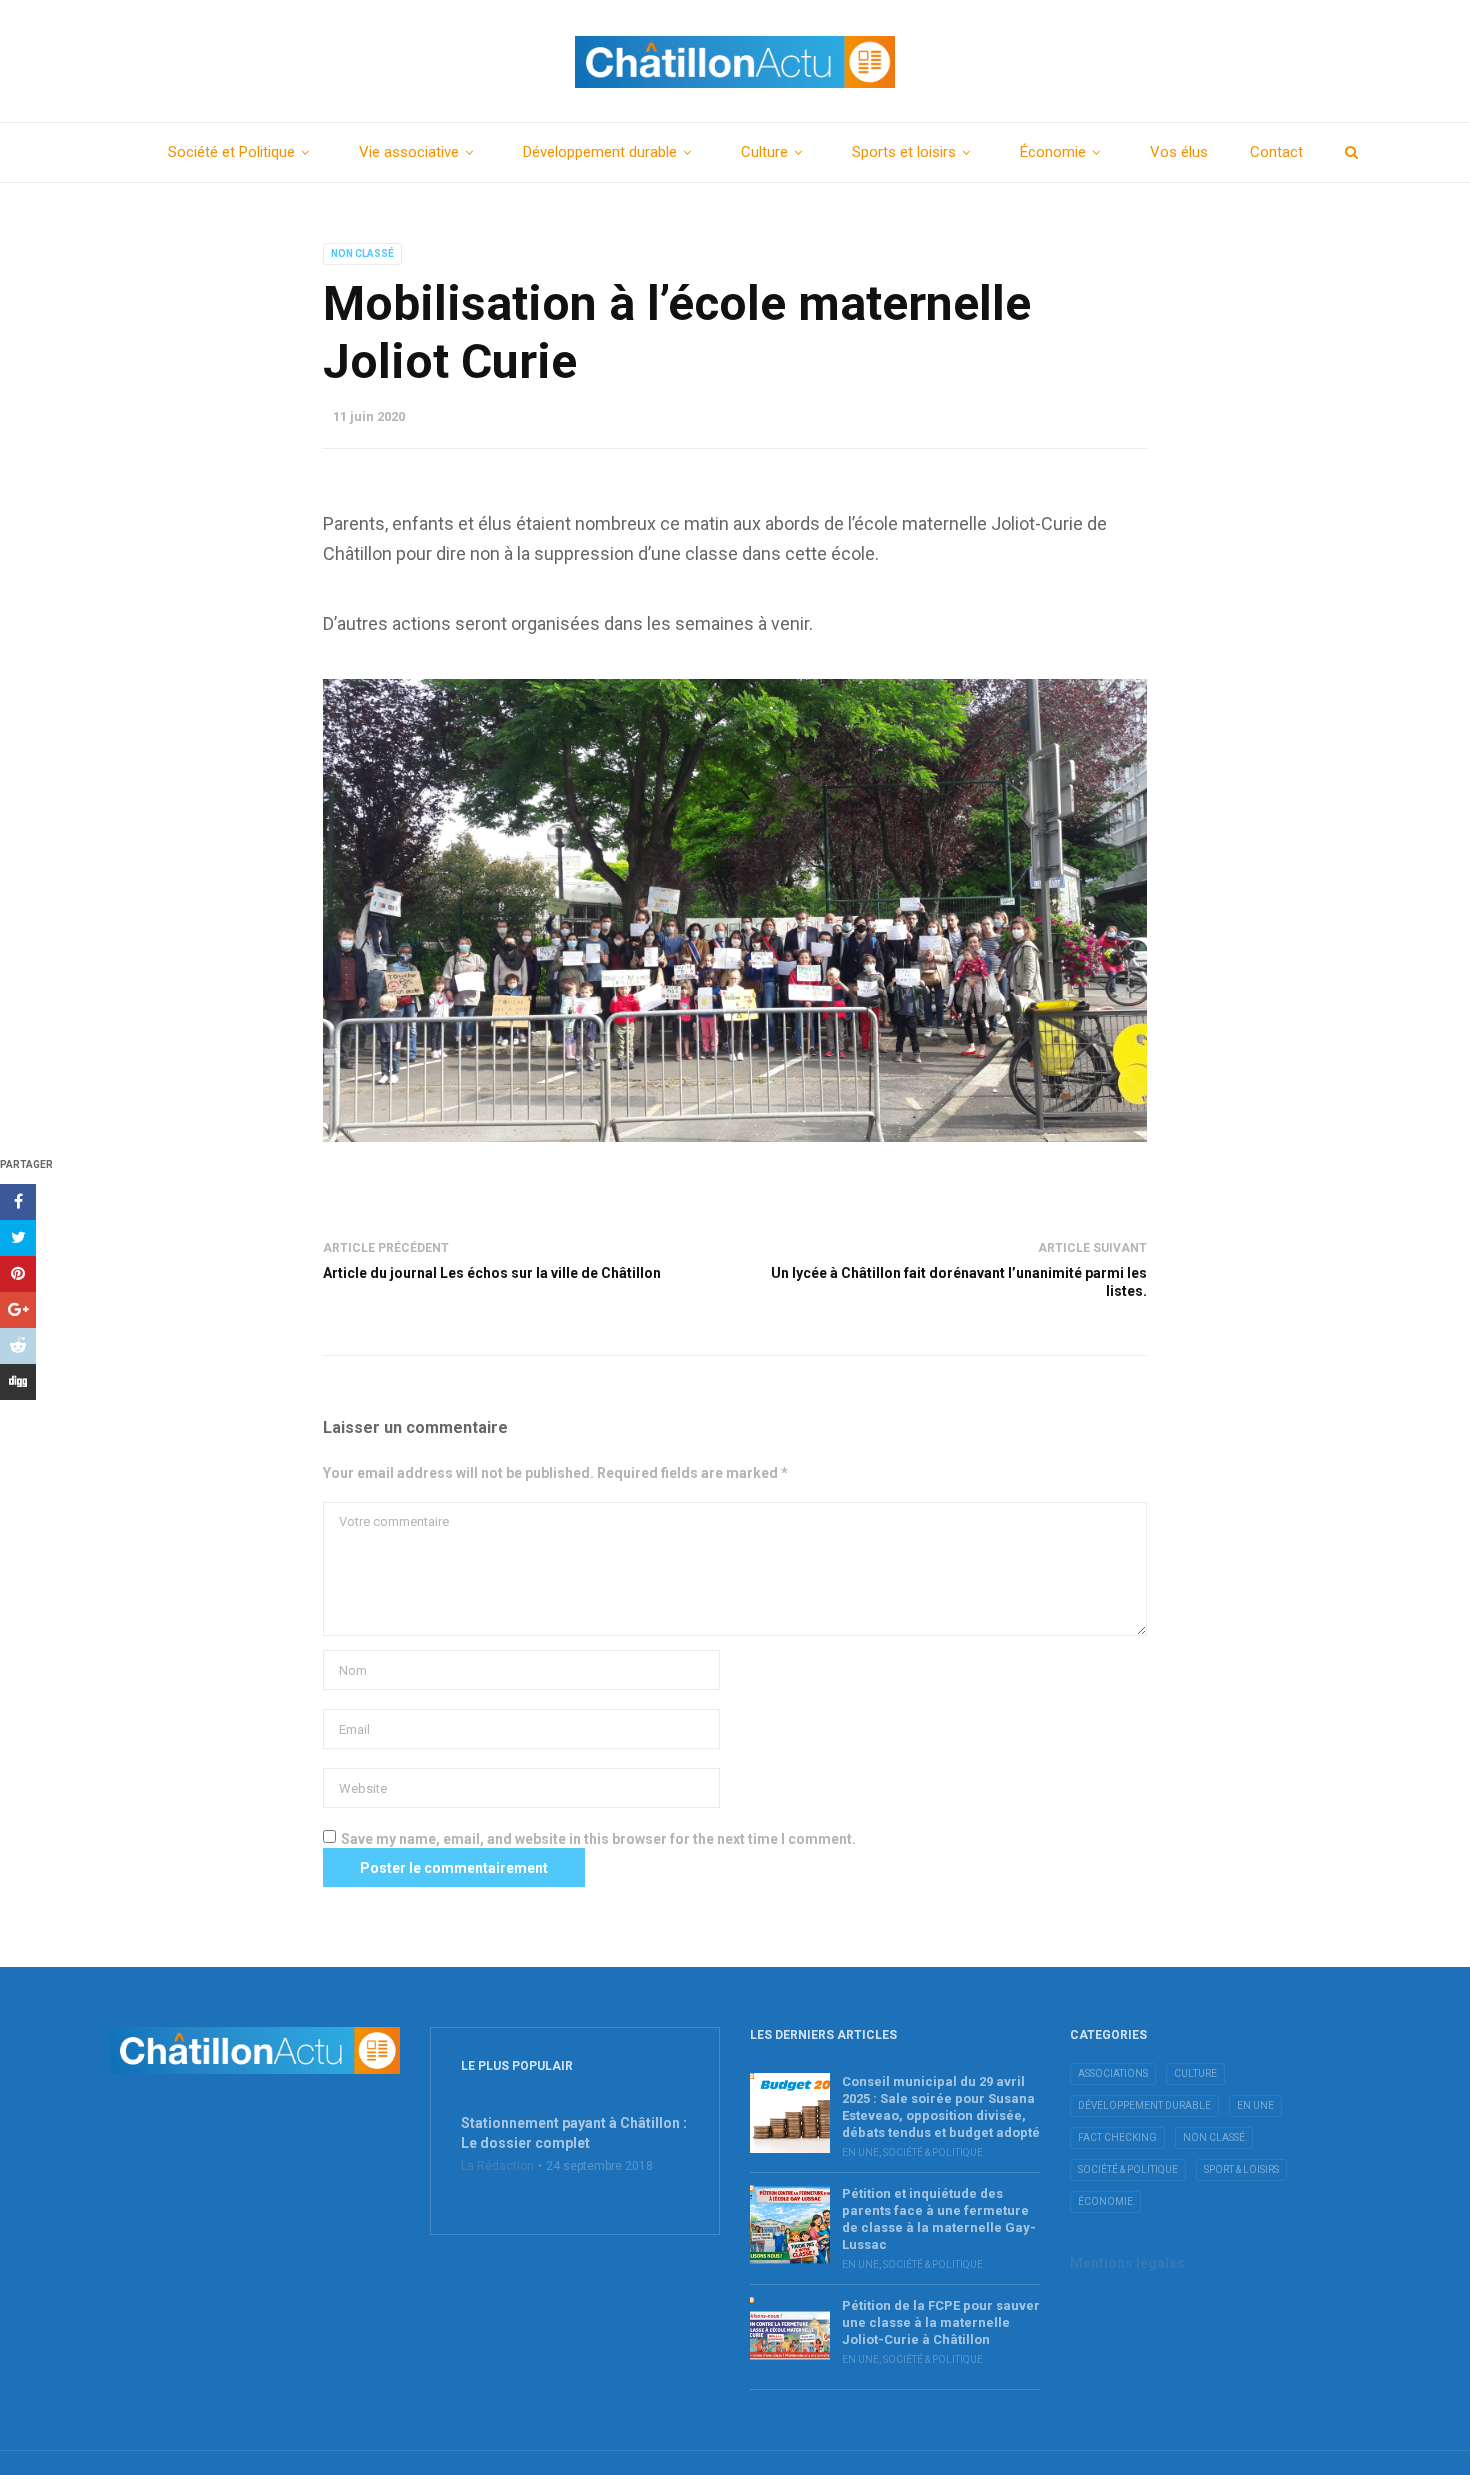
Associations (1113, 2073)
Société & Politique (933, 2152)
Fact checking (1117, 2137)
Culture (764, 152)
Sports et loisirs (904, 152)
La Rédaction (497, 2166)
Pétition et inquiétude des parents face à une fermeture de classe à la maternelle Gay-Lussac (939, 2219)
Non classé (362, 253)
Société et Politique (231, 152)
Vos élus (1179, 152)
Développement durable (600, 152)
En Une (860, 2152)
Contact (1276, 152)
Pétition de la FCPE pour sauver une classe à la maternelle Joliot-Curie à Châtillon (941, 2322)
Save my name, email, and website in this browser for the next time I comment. (598, 1839)
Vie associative (409, 152)
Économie (1053, 152)
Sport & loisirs (1241, 2169)
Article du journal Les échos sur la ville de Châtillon (492, 1273)
